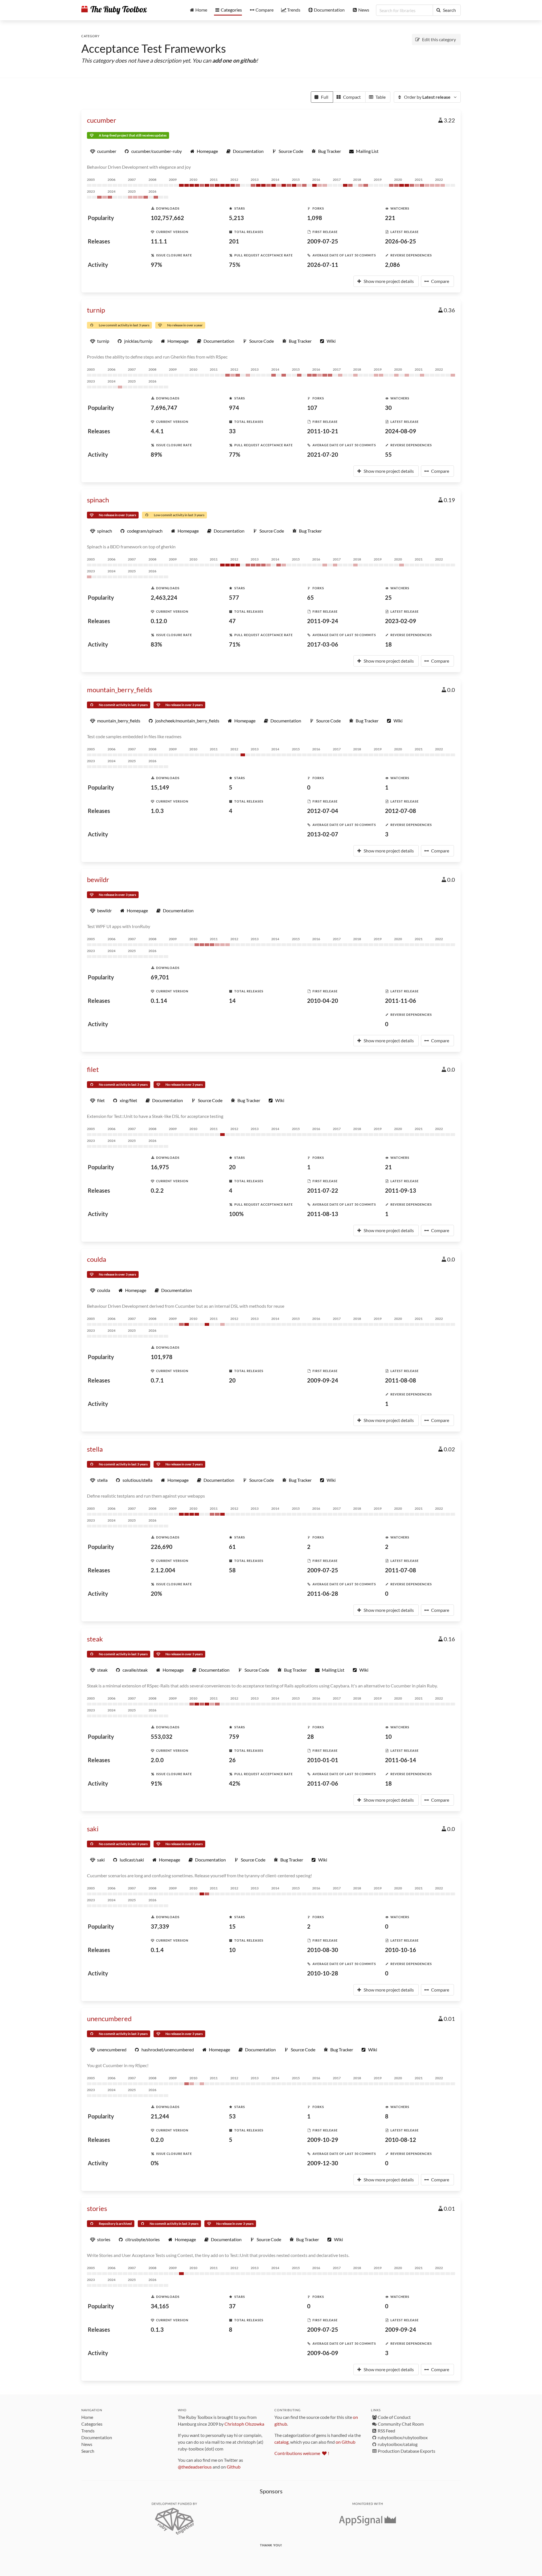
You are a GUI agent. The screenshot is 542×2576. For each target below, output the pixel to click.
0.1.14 (159, 1001)
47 (232, 621)
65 (311, 597)
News (87, 2444)
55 (388, 454)
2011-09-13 (401, 1190)
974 (234, 408)
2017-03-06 (323, 644)
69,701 (160, 977)
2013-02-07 (323, 834)
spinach (98, 500)
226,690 (162, 1547)
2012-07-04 (323, 811)
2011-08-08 (401, 1380)
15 (232, 1926)
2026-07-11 (323, 265)
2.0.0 (157, 1760)
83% (156, 644)
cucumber (102, 120)
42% (235, 1783)
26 (232, 1760)
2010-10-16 (401, 1950)
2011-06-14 (401, 1760)
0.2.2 (157, 1190)
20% (156, 1593)
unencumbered (109, 2018)
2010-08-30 (323, 1950)
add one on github (234, 60)
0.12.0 (159, 621)
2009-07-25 (323, 241)
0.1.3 (157, 2329)
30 (388, 408)
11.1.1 (159, 241)
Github (234, 2467)
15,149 (160, 787)
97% (156, 265)
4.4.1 (157, 431)
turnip (96, 310)
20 (232, 1167)
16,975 (160, 1167)
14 (232, 1001)
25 (388, 597)
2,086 (393, 265)
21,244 (160, 2116)
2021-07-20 (323, 454)
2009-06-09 (323, 2353)
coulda (97, 1259)
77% (235, 454)
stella (95, 1449)
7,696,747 (164, 408)
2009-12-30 (323, 2163)
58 (232, 1570)
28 (311, 1737)
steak (95, 1639)
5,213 (236, 218)
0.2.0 (157, 2140)
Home (87, 2417)
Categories (92, 2424)
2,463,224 (164, 597)
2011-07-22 (323, 1190)
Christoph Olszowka (244, 2424)
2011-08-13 (323, 1214)
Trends (88, 2431)
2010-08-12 (401, 2140)
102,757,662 (167, 218)
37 (232, 2306)
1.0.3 (157, 811)
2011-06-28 (323, 1593)
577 (234, 597)
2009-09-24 (323, 1380)
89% (156, 454)
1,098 (315, 218)
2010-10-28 (323, 1973)
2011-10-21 (323, 431)
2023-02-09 (401, 621)
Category (90, 36)
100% (236, 1214)
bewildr (98, 879)
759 (234, 1737)
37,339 (160, 1926)
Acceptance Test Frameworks (154, 49)
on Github (346, 2442)
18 (388, 644)
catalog (281, 2442)
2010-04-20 (323, 1001)
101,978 (162, 1357)
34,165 (160, 2306)
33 (232, 431)
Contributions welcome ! (302, 2453)
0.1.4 (157, 1950)
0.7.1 (157, 1380)
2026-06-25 (401, 241)
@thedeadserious (195, 2467)
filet (93, 1069)
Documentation (97, 2437)
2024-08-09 (401, 431)
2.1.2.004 (163, 1570)
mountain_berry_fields (120, 690)
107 (312, 408)
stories (97, 2208)
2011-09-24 (323, 621)
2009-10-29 (323, 2140)
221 (390, 218)
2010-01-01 (323, 1760)
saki (93, 1829)
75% (235, 265)
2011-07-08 (401, 1570)
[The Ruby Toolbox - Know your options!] (114, 10)
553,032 (162, 1737)
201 (234, 241)
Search (88, 2451)
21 (388, 1167)
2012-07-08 (401, 811)
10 (388, 1737)
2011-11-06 (401, 1001)
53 (232, 2116)
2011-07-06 (323, 1783)
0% (155, 2163)
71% (235, 644)
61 (232, 1547)
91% (156, 1783)
